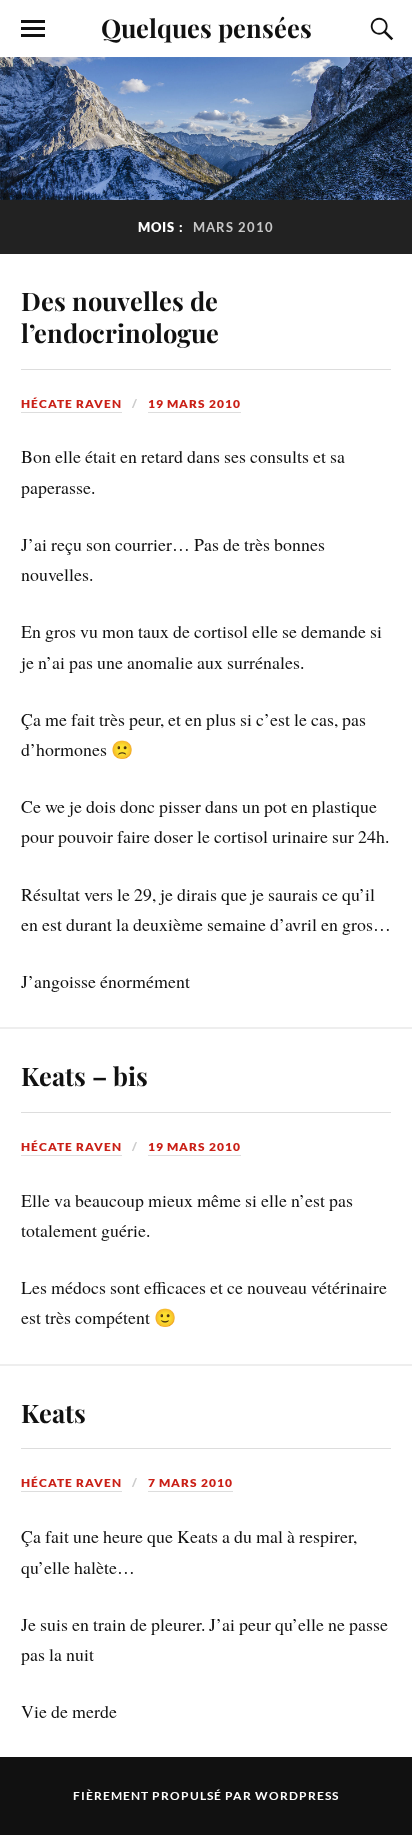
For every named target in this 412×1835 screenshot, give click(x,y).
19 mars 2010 (194, 403)
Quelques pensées (206, 27)
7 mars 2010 (190, 1482)
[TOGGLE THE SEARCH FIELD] (379, 29)
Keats (53, 1412)
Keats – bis (84, 1075)
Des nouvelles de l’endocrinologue (120, 316)
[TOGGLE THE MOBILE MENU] (33, 29)
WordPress (297, 1795)
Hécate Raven (71, 403)
